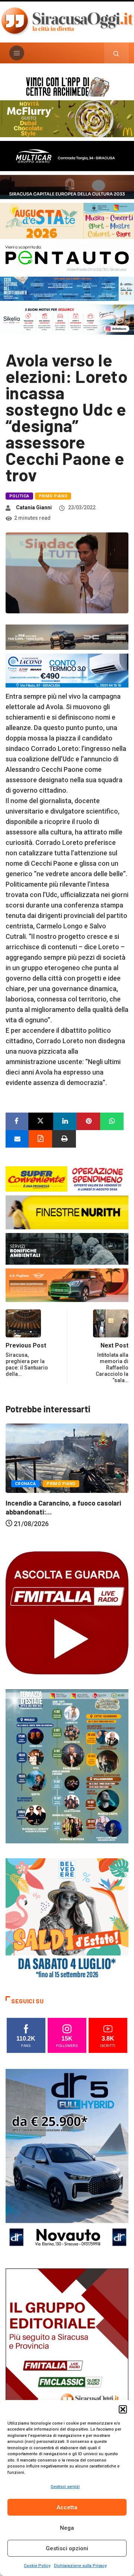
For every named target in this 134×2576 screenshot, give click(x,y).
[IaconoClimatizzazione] (67, 670)
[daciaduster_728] (67, 637)
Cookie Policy (37, 2566)
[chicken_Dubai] (67, 118)
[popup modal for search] (116, 53)
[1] (67, 2360)
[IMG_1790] (67, 257)
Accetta (67, 2507)
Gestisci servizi (65, 2487)
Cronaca (25, 1484)
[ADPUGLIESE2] (67, 1285)
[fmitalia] (67, 288)
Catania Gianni (34, 507)
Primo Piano (53, 496)
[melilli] (67, 1766)
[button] (123, 2409)
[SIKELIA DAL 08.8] (67, 319)
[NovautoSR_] (67, 2160)
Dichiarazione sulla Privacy (80, 2566)
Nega (67, 2528)
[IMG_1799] (67, 1178)
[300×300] (67, 1919)
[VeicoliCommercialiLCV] (67, 155)
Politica (19, 496)
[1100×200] (67, 186)
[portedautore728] (67, 1212)
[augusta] (67, 220)
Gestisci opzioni (67, 2548)
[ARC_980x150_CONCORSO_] (67, 86)
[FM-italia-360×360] (67, 1612)
